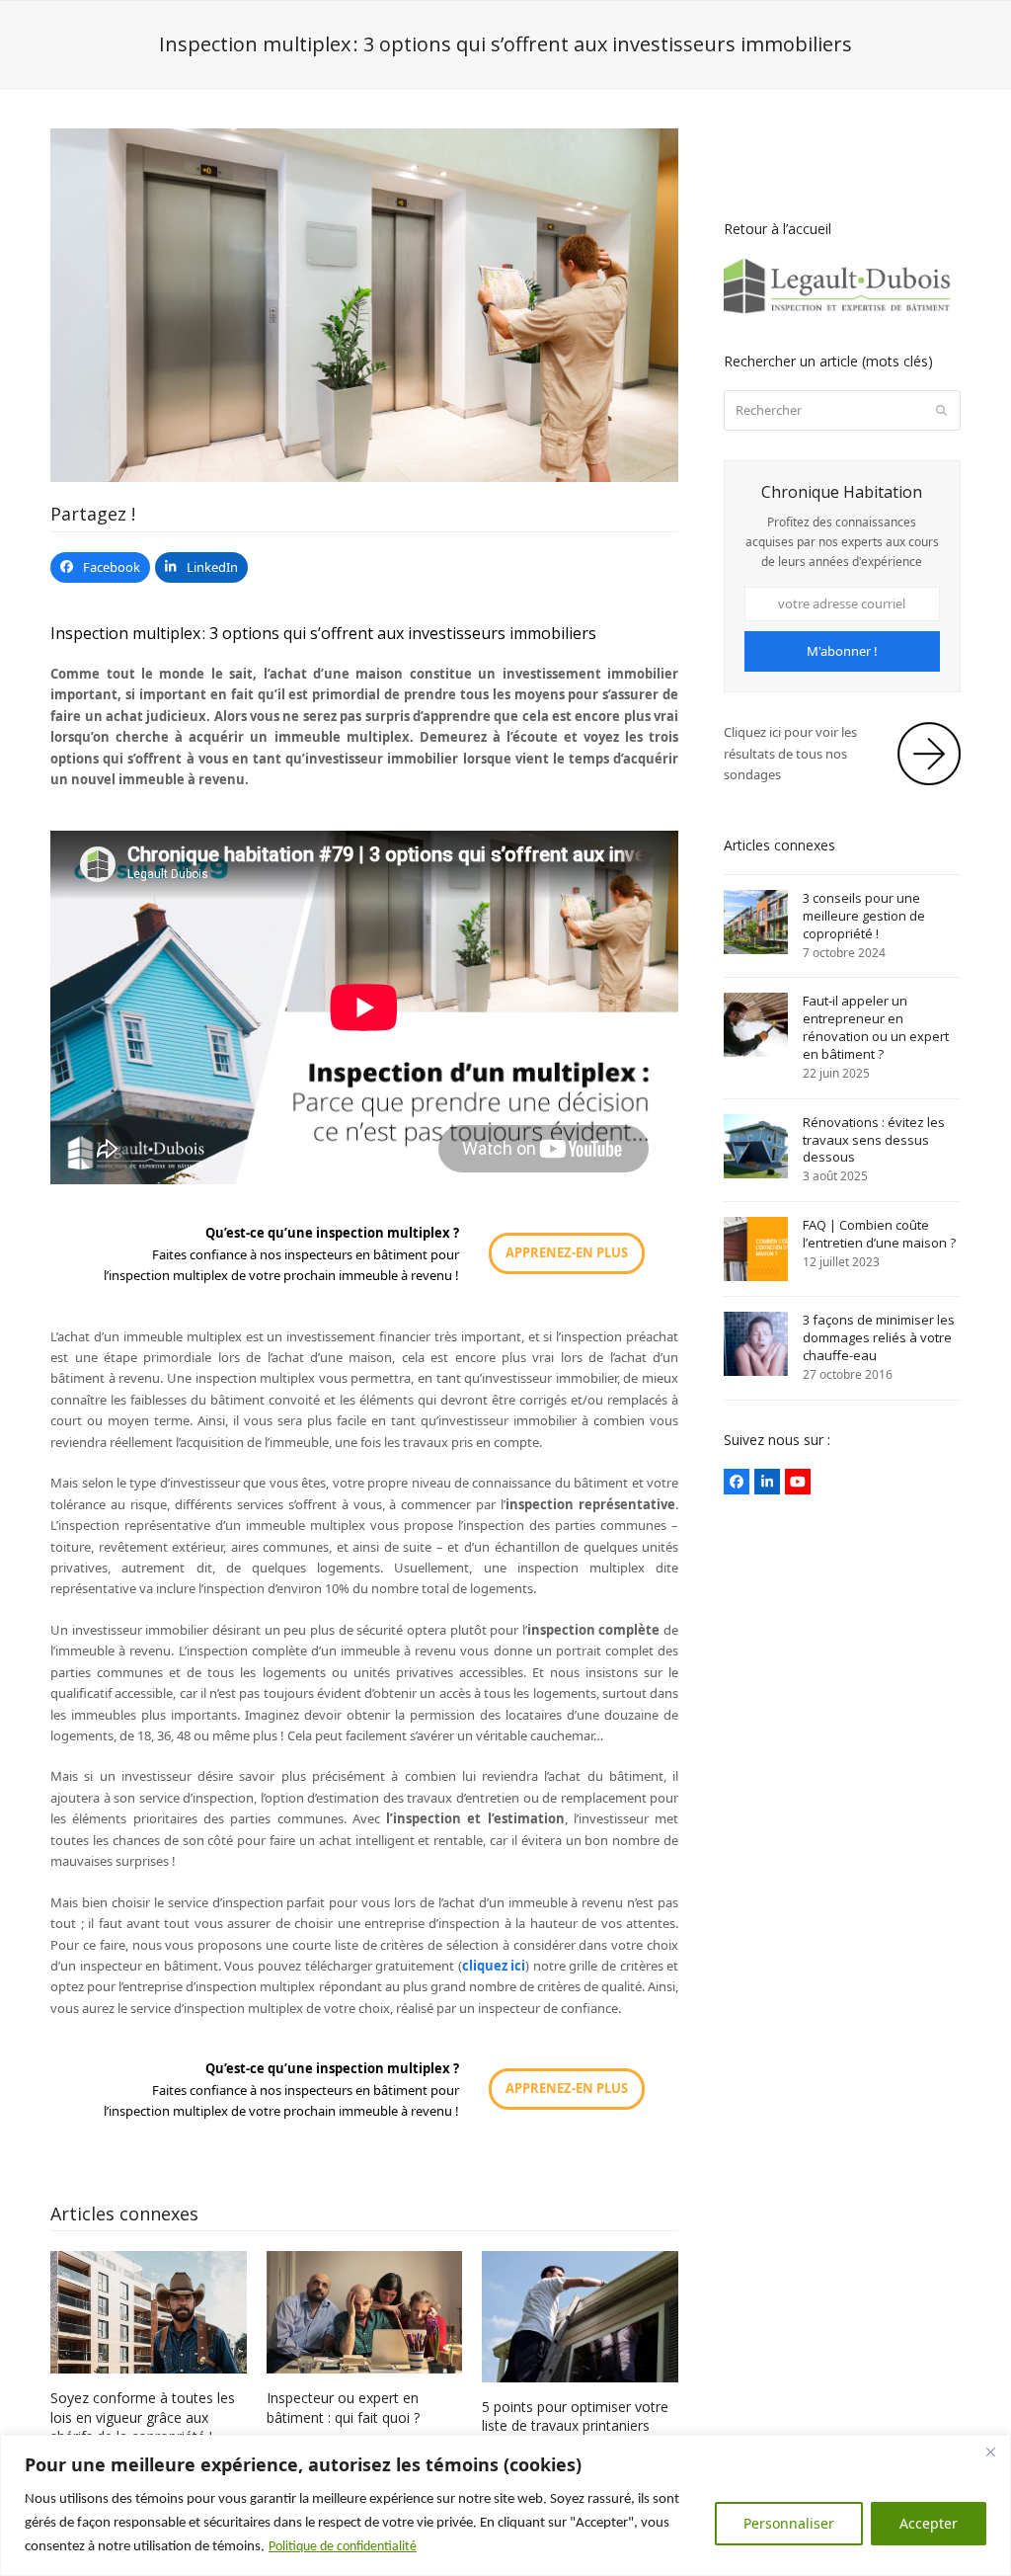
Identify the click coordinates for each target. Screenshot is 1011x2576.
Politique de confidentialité (343, 2547)
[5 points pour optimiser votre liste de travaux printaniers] (580, 2315)
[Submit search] (941, 411)
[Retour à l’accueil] (842, 310)
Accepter (929, 2523)
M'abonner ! (842, 651)
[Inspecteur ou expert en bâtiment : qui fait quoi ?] (365, 2311)
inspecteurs (318, 1254)
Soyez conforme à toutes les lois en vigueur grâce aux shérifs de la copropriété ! (143, 2417)
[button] (100, 567)
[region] (505, 2505)
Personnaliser (789, 2523)
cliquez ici (494, 1966)
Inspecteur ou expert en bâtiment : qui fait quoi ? (343, 2407)
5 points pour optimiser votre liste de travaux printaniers (575, 2416)
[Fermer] (990, 2452)
